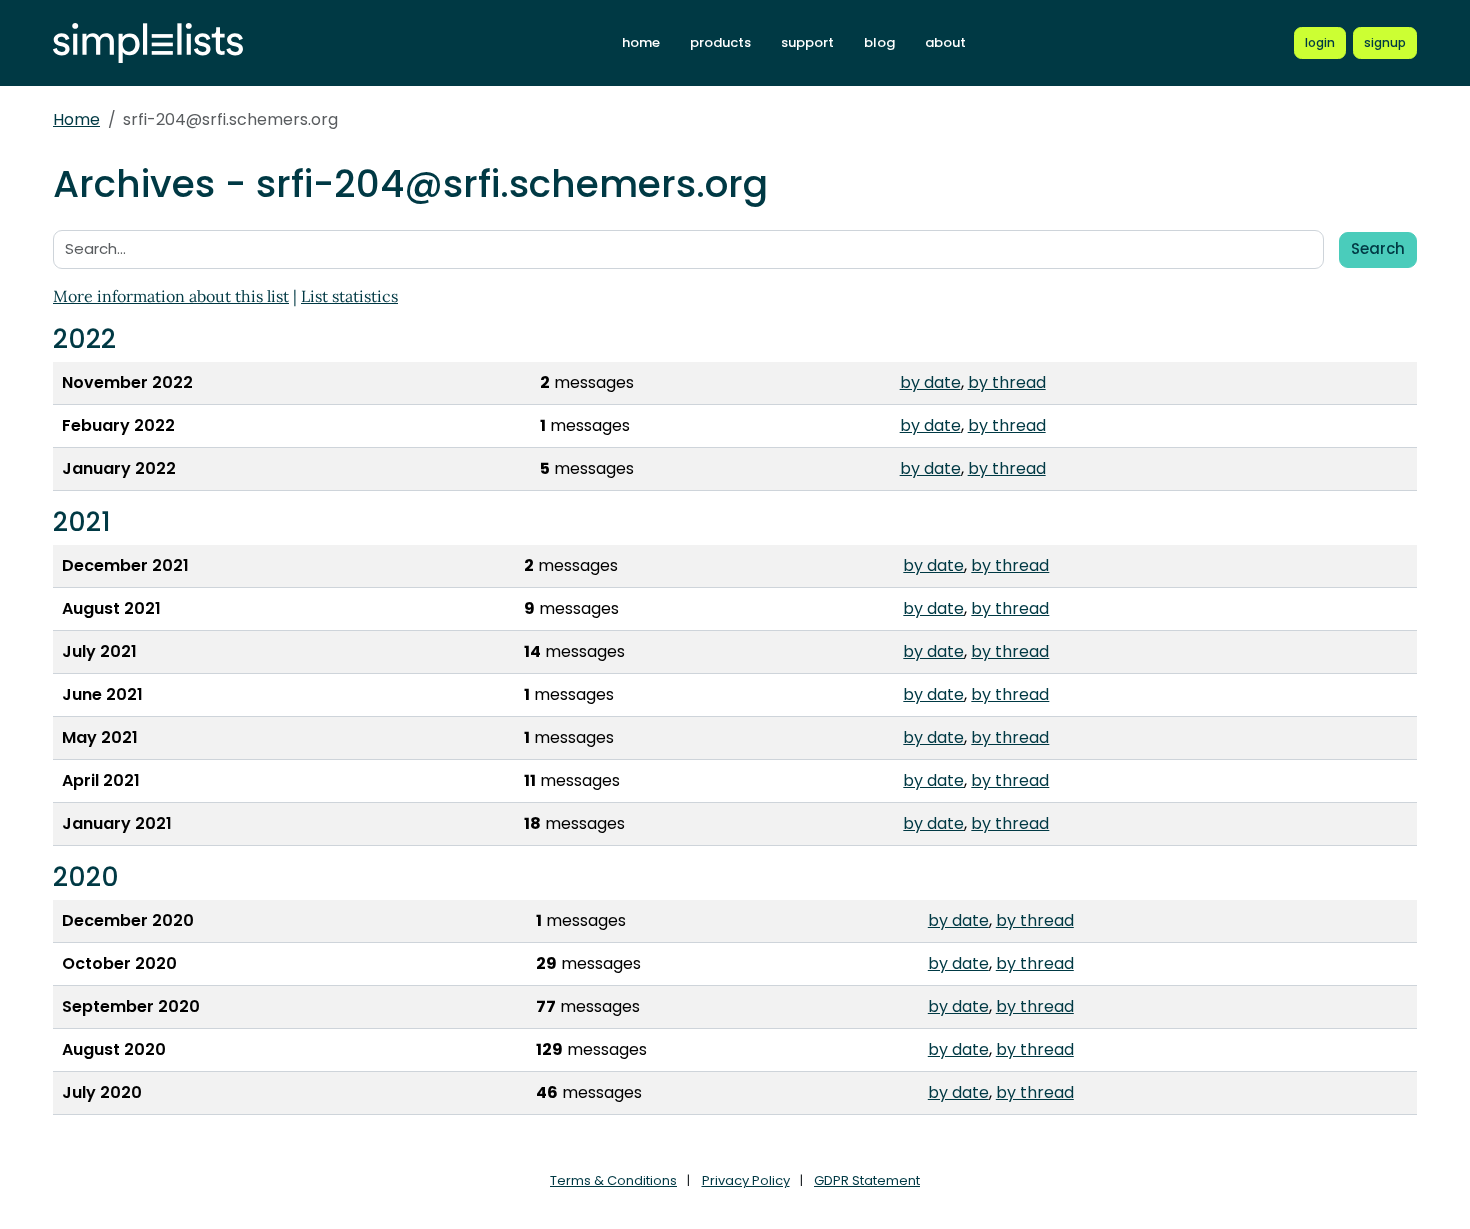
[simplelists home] (148, 43)
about (945, 42)
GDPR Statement (867, 1180)
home (641, 42)
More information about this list (171, 296)
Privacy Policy (746, 1180)
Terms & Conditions (613, 1180)
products (720, 42)
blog (879, 42)
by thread (1007, 382)
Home (76, 119)
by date (930, 382)
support (807, 42)
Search (1378, 248)
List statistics (349, 296)
